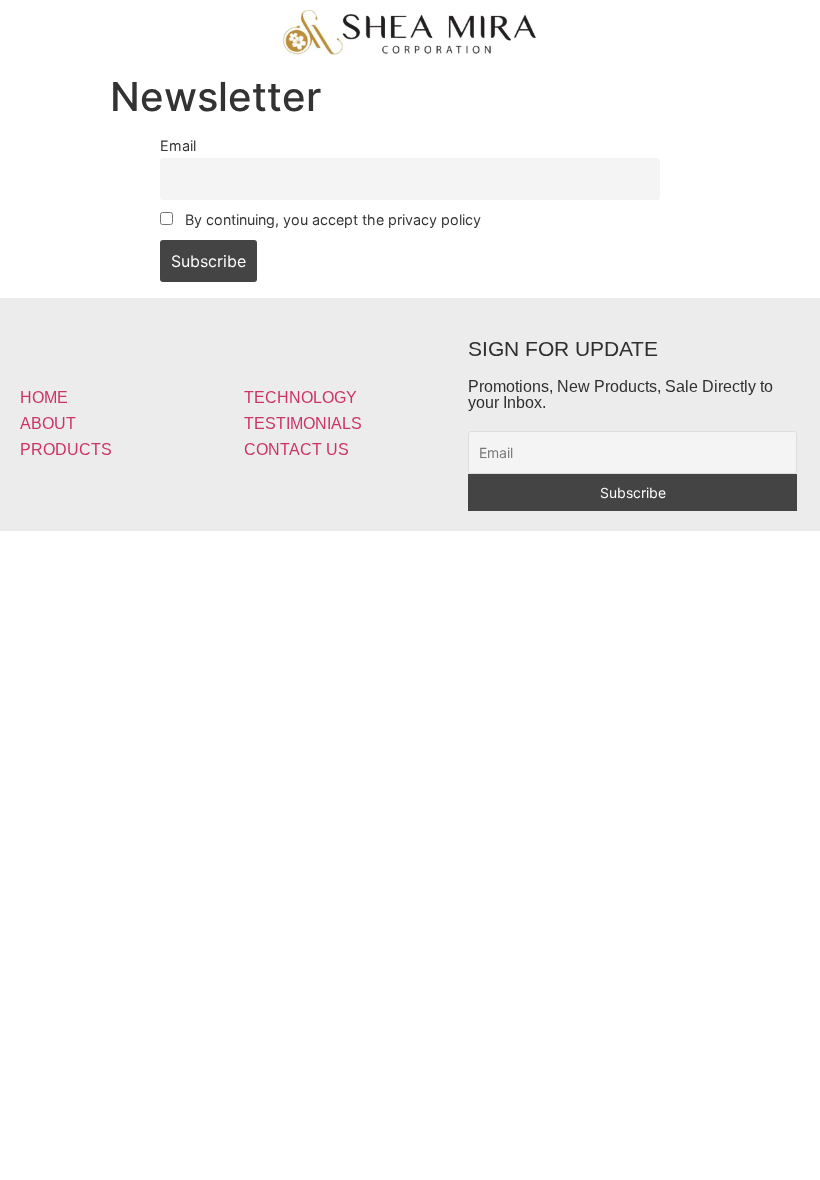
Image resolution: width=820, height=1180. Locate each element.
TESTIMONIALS (303, 423)
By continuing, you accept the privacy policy (331, 219)
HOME (44, 397)
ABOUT (48, 423)
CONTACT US (296, 449)
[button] (137, 26)
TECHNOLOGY (300, 397)
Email (178, 145)
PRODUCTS (66, 449)
